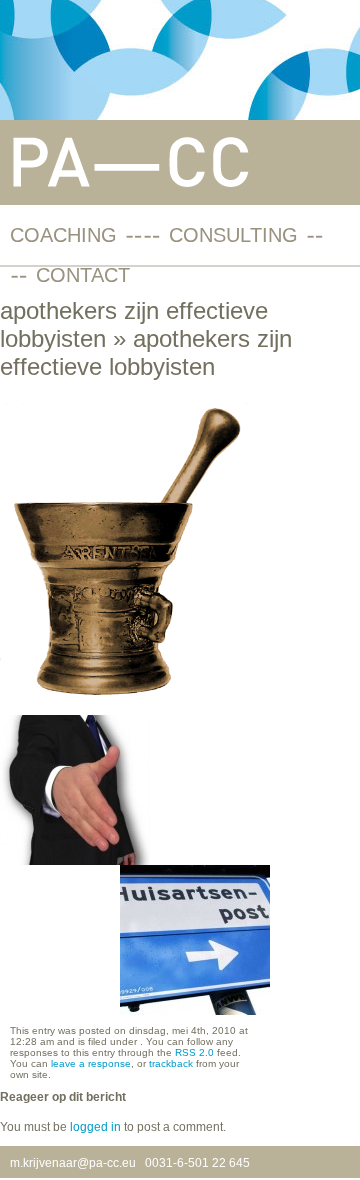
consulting (233, 235)
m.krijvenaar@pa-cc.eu (73, 1163)
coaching (63, 235)
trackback (171, 1063)
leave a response (91, 1063)
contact (83, 275)
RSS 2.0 (194, 1052)
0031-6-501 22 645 (197, 1163)
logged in (95, 1127)
